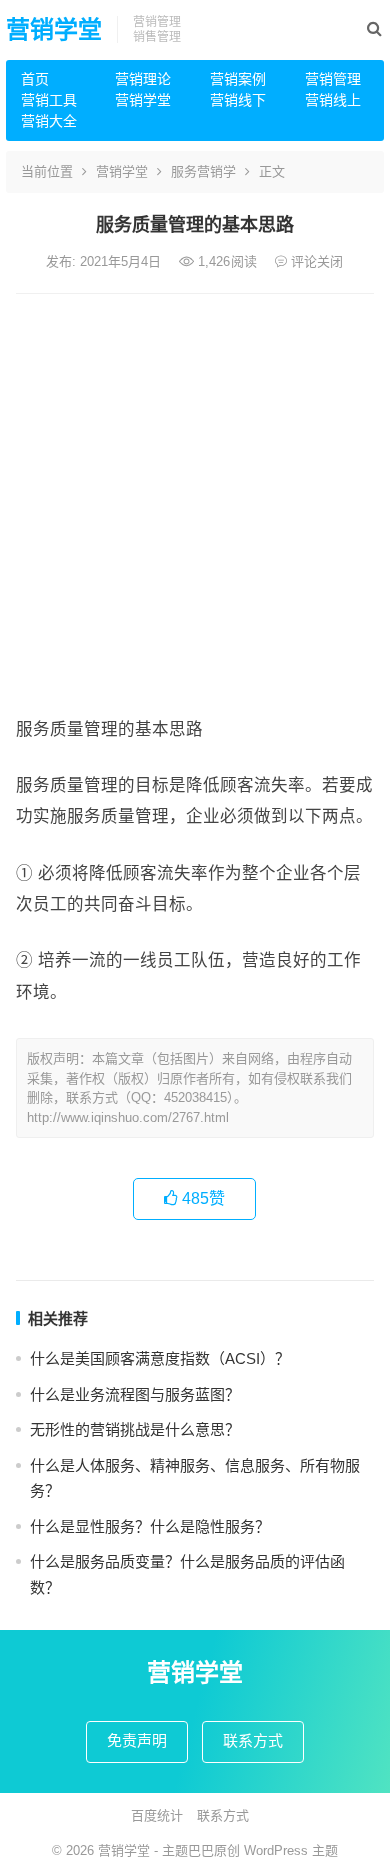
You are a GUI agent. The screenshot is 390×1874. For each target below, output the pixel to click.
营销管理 (333, 79)
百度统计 (157, 1815)
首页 (35, 79)
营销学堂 (54, 29)
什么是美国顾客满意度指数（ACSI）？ (160, 1358)
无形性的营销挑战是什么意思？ (135, 1429)
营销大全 (49, 121)
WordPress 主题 (291, 1850)
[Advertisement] (195, 499)
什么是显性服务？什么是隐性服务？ (150, 1526)
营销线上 (333, 100)
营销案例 (238, 79)
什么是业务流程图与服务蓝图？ (135, 1394)
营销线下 (238, 100)
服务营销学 (203, 171)
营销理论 (143, 79)
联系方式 (253, 1740)
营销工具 (49, 100)
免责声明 (137, 1740)
